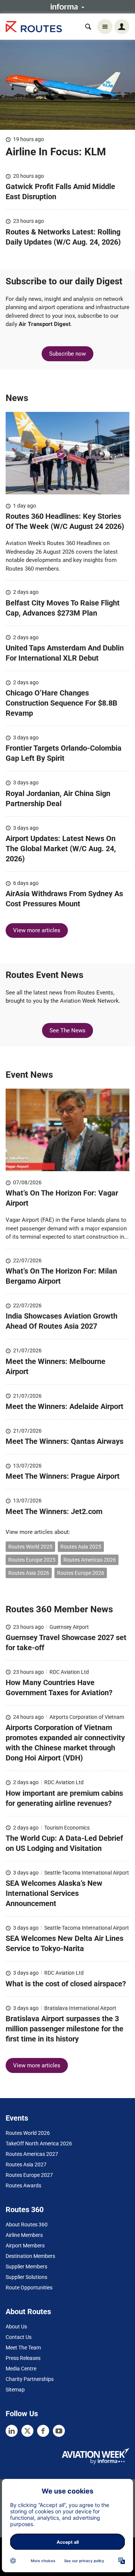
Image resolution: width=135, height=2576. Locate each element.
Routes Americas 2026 (90, 1560)
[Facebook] (43, 2431)
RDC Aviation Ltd (69, 1672)
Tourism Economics (67, 1828)
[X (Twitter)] (27, 2431)
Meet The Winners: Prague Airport (64, 1476)
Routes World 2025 (30, 1547)
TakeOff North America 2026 (39, 2143)
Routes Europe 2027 (29, 2175)
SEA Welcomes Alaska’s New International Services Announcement (54, 1893)
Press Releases (23, 2358)
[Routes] (34, 27)
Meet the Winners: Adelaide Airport (64, 1406)
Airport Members (25, 2246)
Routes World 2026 (28, 2133)
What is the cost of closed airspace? (66, 1984)
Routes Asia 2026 (29, 1573)
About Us (16, 2327)
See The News (67, 1030)
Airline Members (24, 2235)
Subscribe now (67, 354)
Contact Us (19, 2337)
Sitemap (15, 2390)
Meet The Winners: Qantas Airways (64, 1441)
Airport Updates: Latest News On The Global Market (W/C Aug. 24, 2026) (61, 849)
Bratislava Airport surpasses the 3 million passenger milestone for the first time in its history (64, 2029)
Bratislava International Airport (80, 2008)
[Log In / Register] (122, 27)
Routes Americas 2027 (32, 2154)
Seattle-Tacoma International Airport (87, 1873)
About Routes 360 (27, 2225)
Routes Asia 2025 (81, 1547)
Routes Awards (23, 2185)
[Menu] (105, 27)
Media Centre (21, 2369)
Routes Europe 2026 (81, 1573)
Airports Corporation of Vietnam (87, 1717)
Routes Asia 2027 (26, 2164)
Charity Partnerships (30, 2379)
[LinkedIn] (12, 2431)
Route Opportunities (29, 2288)
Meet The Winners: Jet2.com (54, 1511)
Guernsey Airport (69, 1627)
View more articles (37, 930)
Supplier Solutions (26, 2277)
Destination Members (30, 2256)
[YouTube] (59, 2431)
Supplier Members (26, 2267)
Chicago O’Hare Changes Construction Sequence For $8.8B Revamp (61, 703)
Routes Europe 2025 (32, 1560)
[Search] (88, 27)
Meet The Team (23, 2348)
